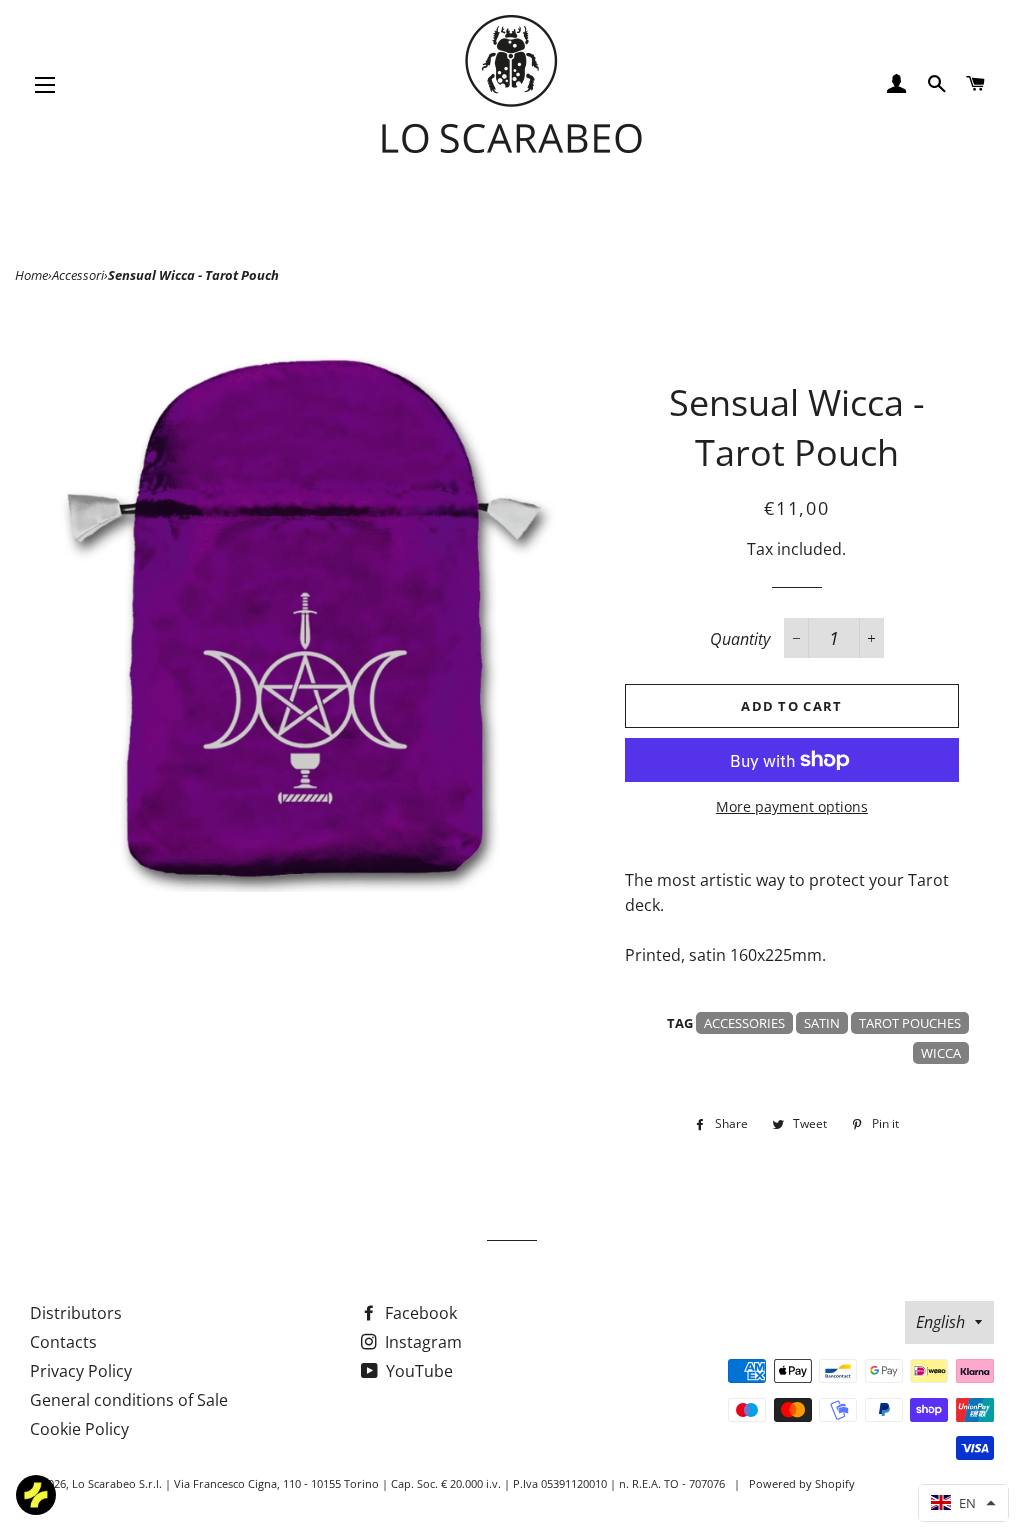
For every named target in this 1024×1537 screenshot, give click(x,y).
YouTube (417, 1371)
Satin (822, 1023)
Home (31, 275)
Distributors (76, 1313)
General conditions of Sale (129, 1400)
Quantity (740, 639)
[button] (963, 1503)
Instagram (421, 1342)
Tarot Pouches (910, 1023)
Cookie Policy (79, 1429)
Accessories (744, 1023)
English (940, 1322)
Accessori (78, 275)
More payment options (792, 806)
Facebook (419, 1313)
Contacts (63, 1342)
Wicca (941, 1053)
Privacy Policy (81, 1371)
